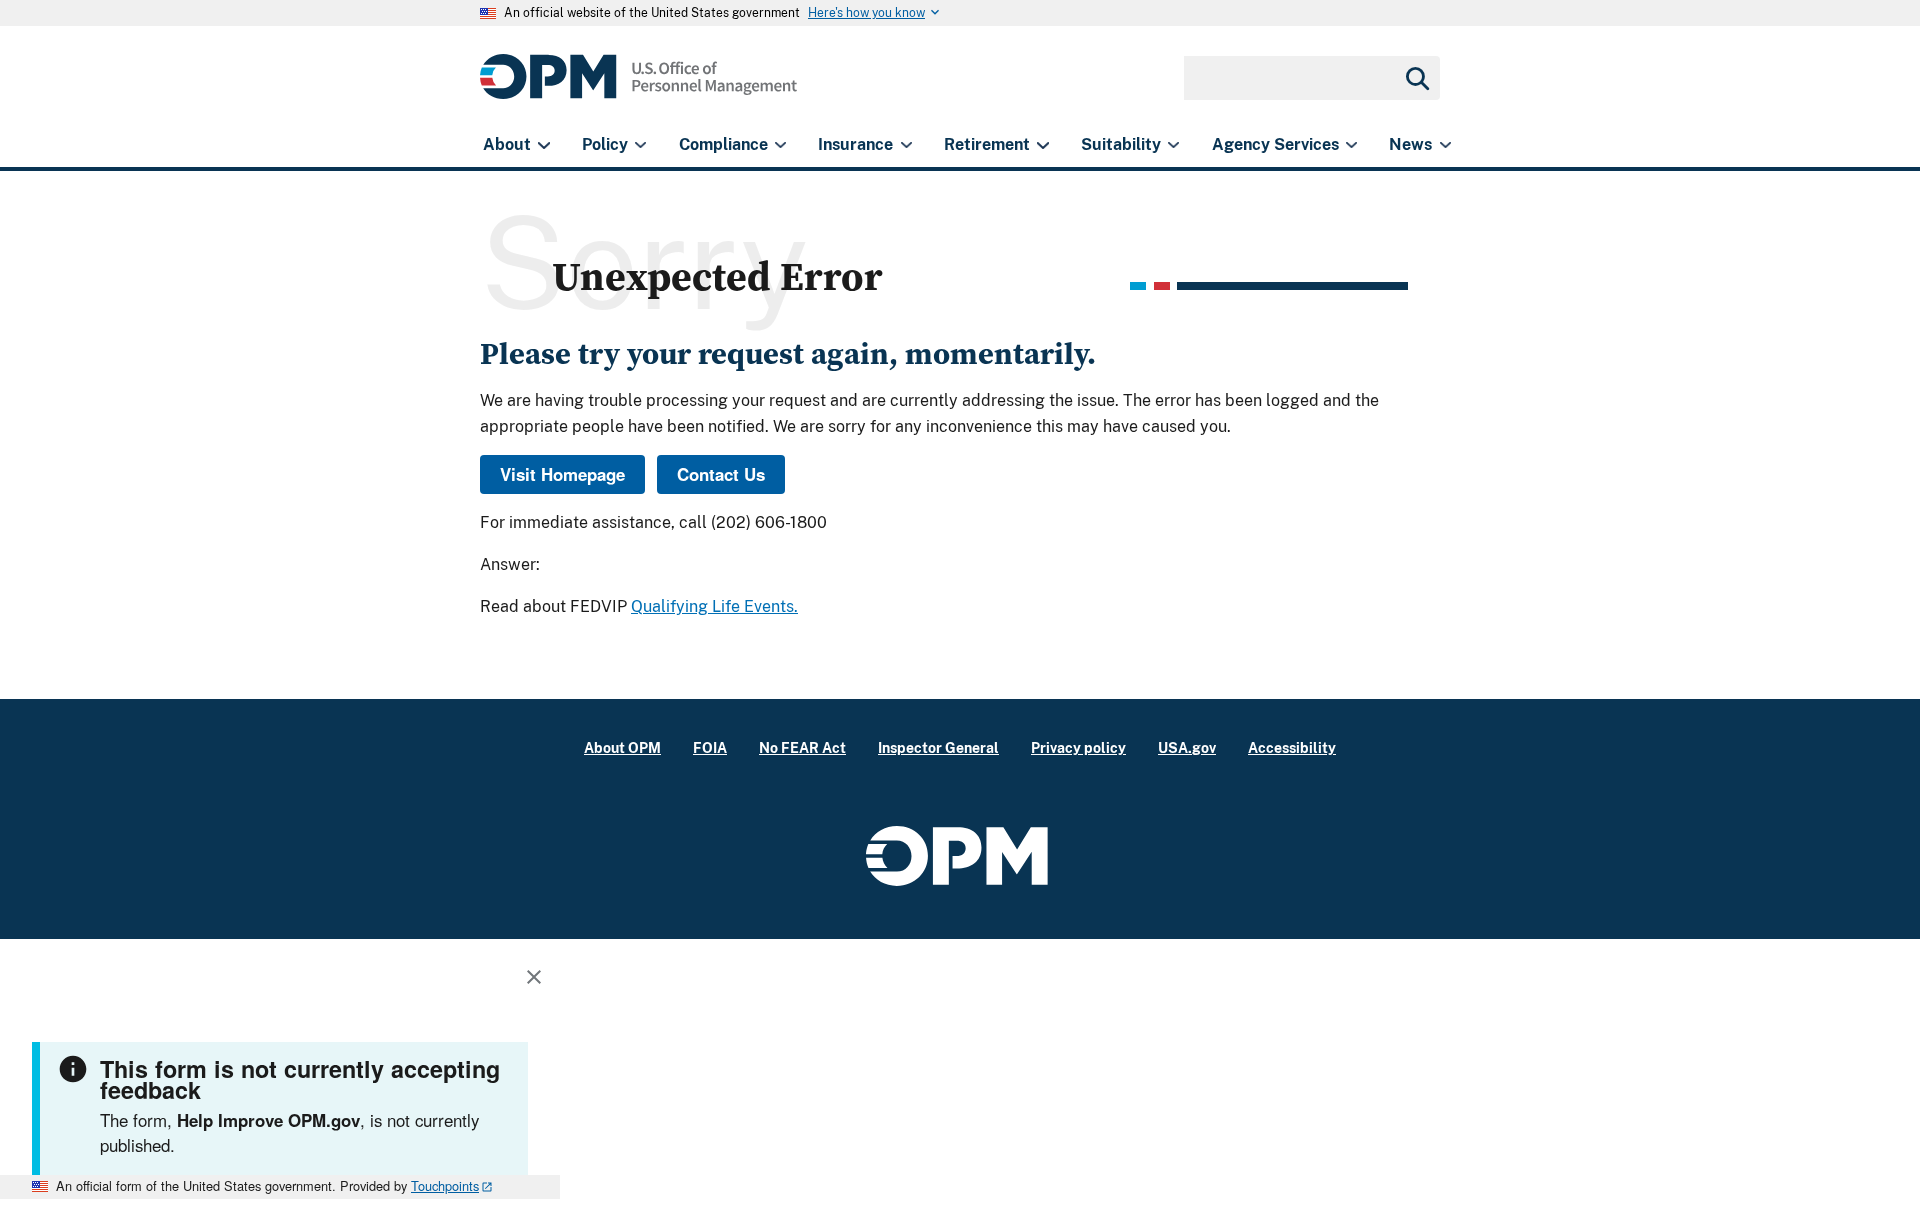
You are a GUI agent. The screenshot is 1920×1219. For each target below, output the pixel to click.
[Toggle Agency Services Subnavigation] (1351, 145)
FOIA (710, 747)
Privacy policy (1078, 747)
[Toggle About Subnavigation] (543, 145)
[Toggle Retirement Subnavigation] (1042, 145)
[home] (638, 87)
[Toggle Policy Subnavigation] (640, 145)
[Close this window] (539, 980)
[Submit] (1416, 78)
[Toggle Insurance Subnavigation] (906, 145)
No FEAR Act (802, 747)
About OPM (622, 747)
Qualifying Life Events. (714, 606)
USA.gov (1187, 747)
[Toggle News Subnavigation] (1445, 145)
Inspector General (938, 747)
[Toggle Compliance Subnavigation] (780, 145)
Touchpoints (445, 1185)
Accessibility (1292, 747)
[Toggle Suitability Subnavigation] (1173, 145)
